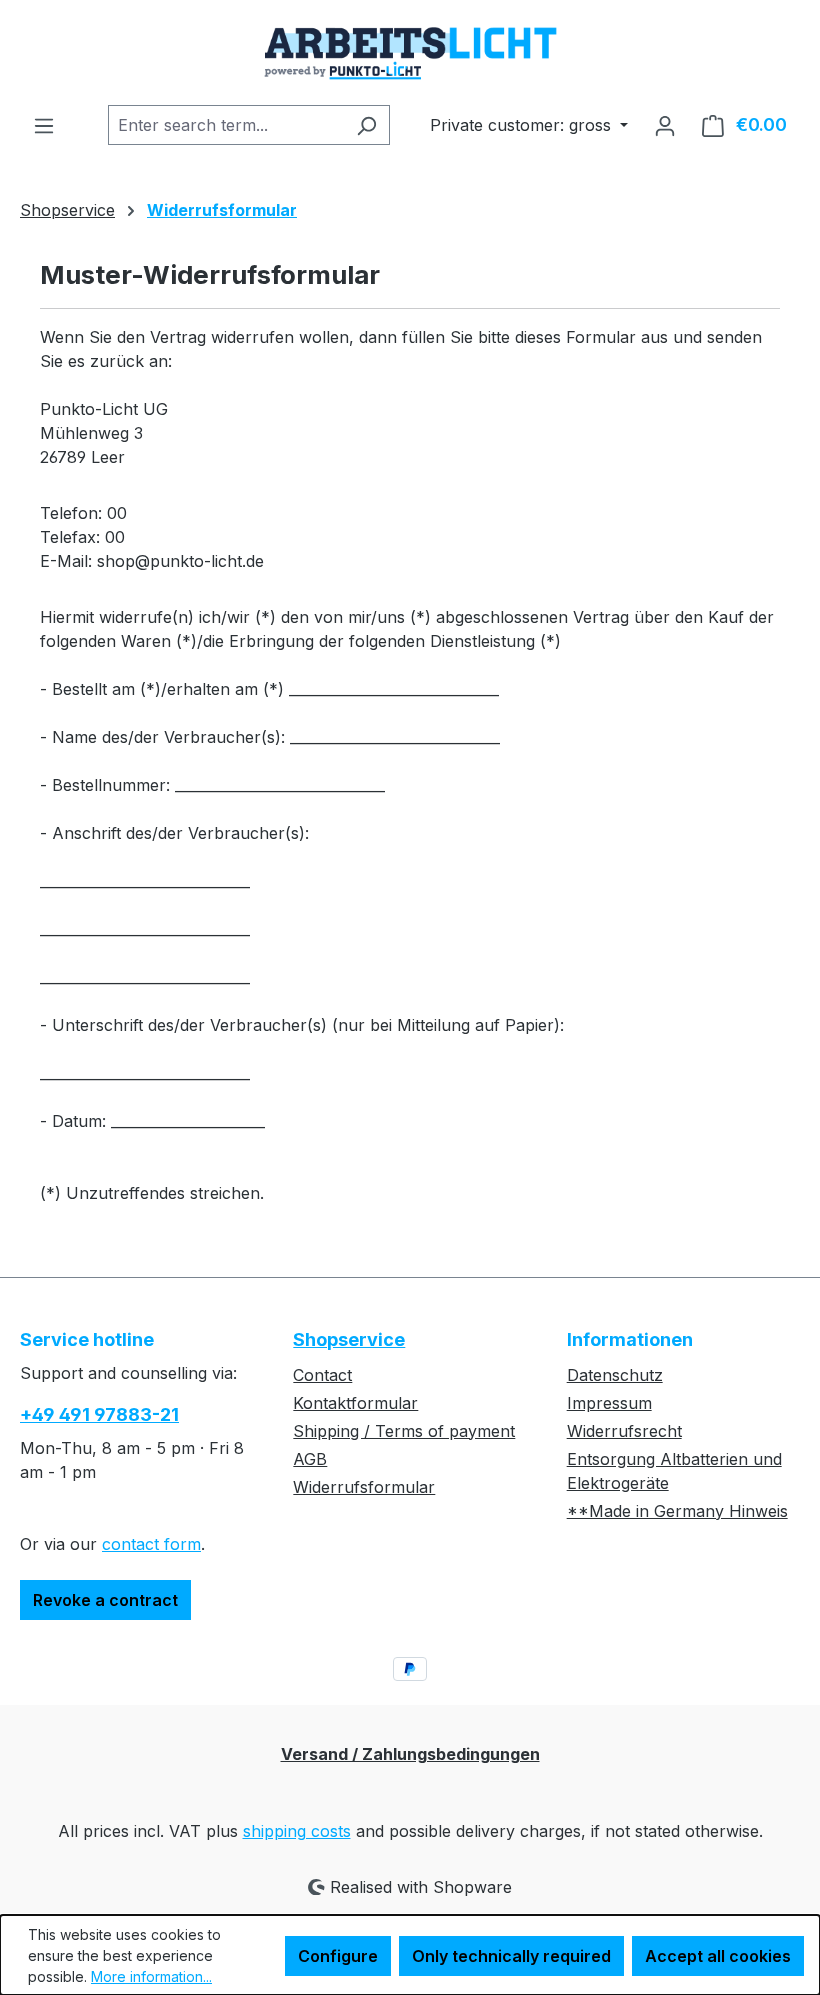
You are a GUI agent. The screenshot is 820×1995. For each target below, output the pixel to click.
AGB (310, 1459)
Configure (338, 1956)
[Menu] (44, 125)
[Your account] (665, 125)
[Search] (366, 125)
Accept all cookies (718, 1956)
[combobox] (226, 125)
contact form (151, 1544)
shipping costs (297, 1831)
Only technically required (511, 1956)
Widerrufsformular (364, 1487)
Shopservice (349, 1339)
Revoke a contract (105, 1600)
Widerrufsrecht (624, 1431)
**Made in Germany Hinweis (677, 1511)
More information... (151, 1976)
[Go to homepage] (410, 52)
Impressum (609, 1403)
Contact (322, 1375)
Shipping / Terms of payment (404, 1431)
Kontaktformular (355, 1403)
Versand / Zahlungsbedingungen (410, 1754)
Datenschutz (615, 1375)
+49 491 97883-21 (99, 1414)
